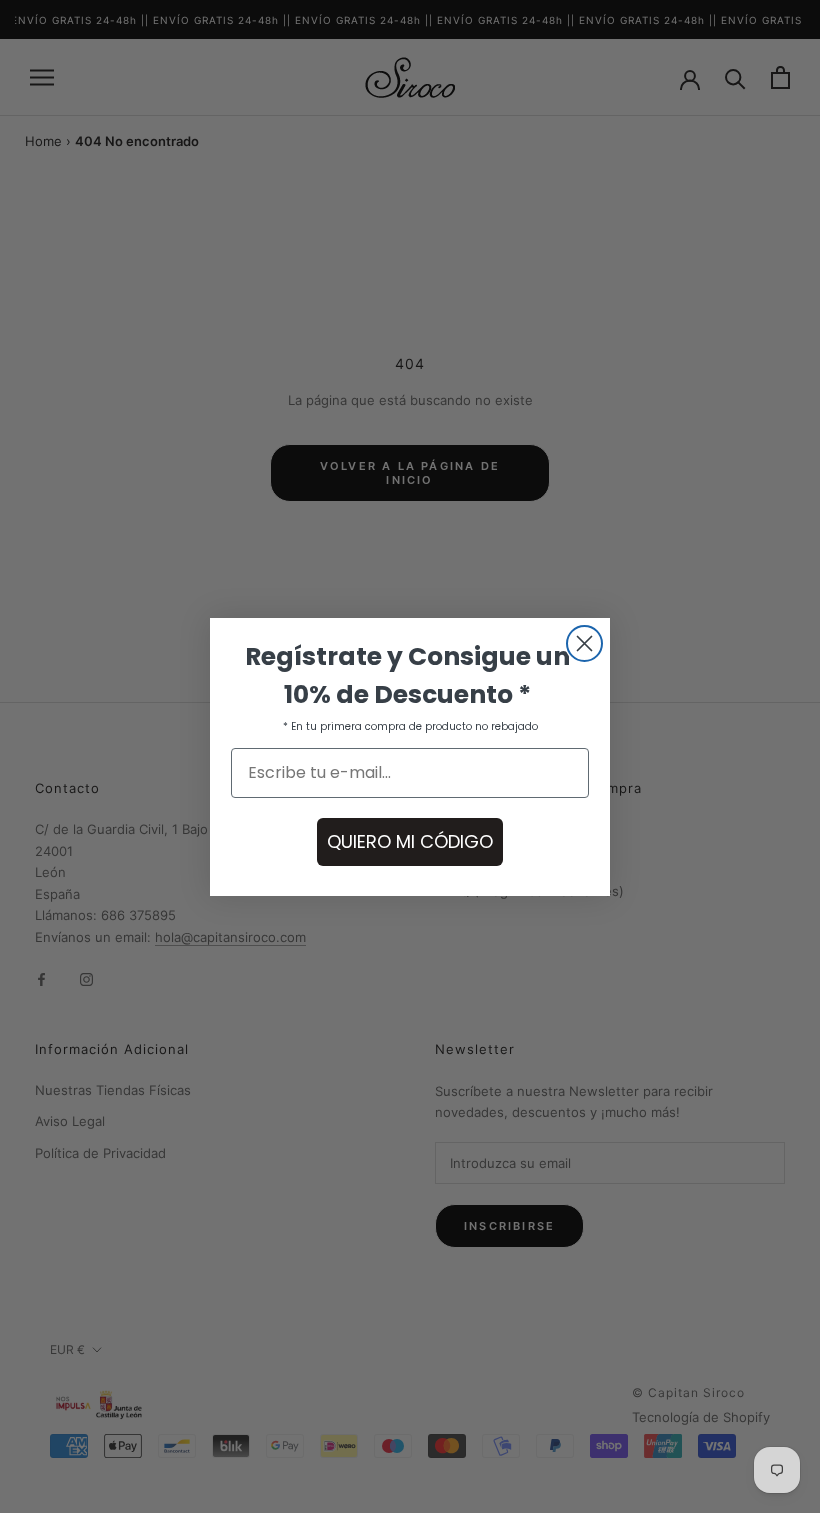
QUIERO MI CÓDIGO (410, 841)
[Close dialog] (584, 643)
